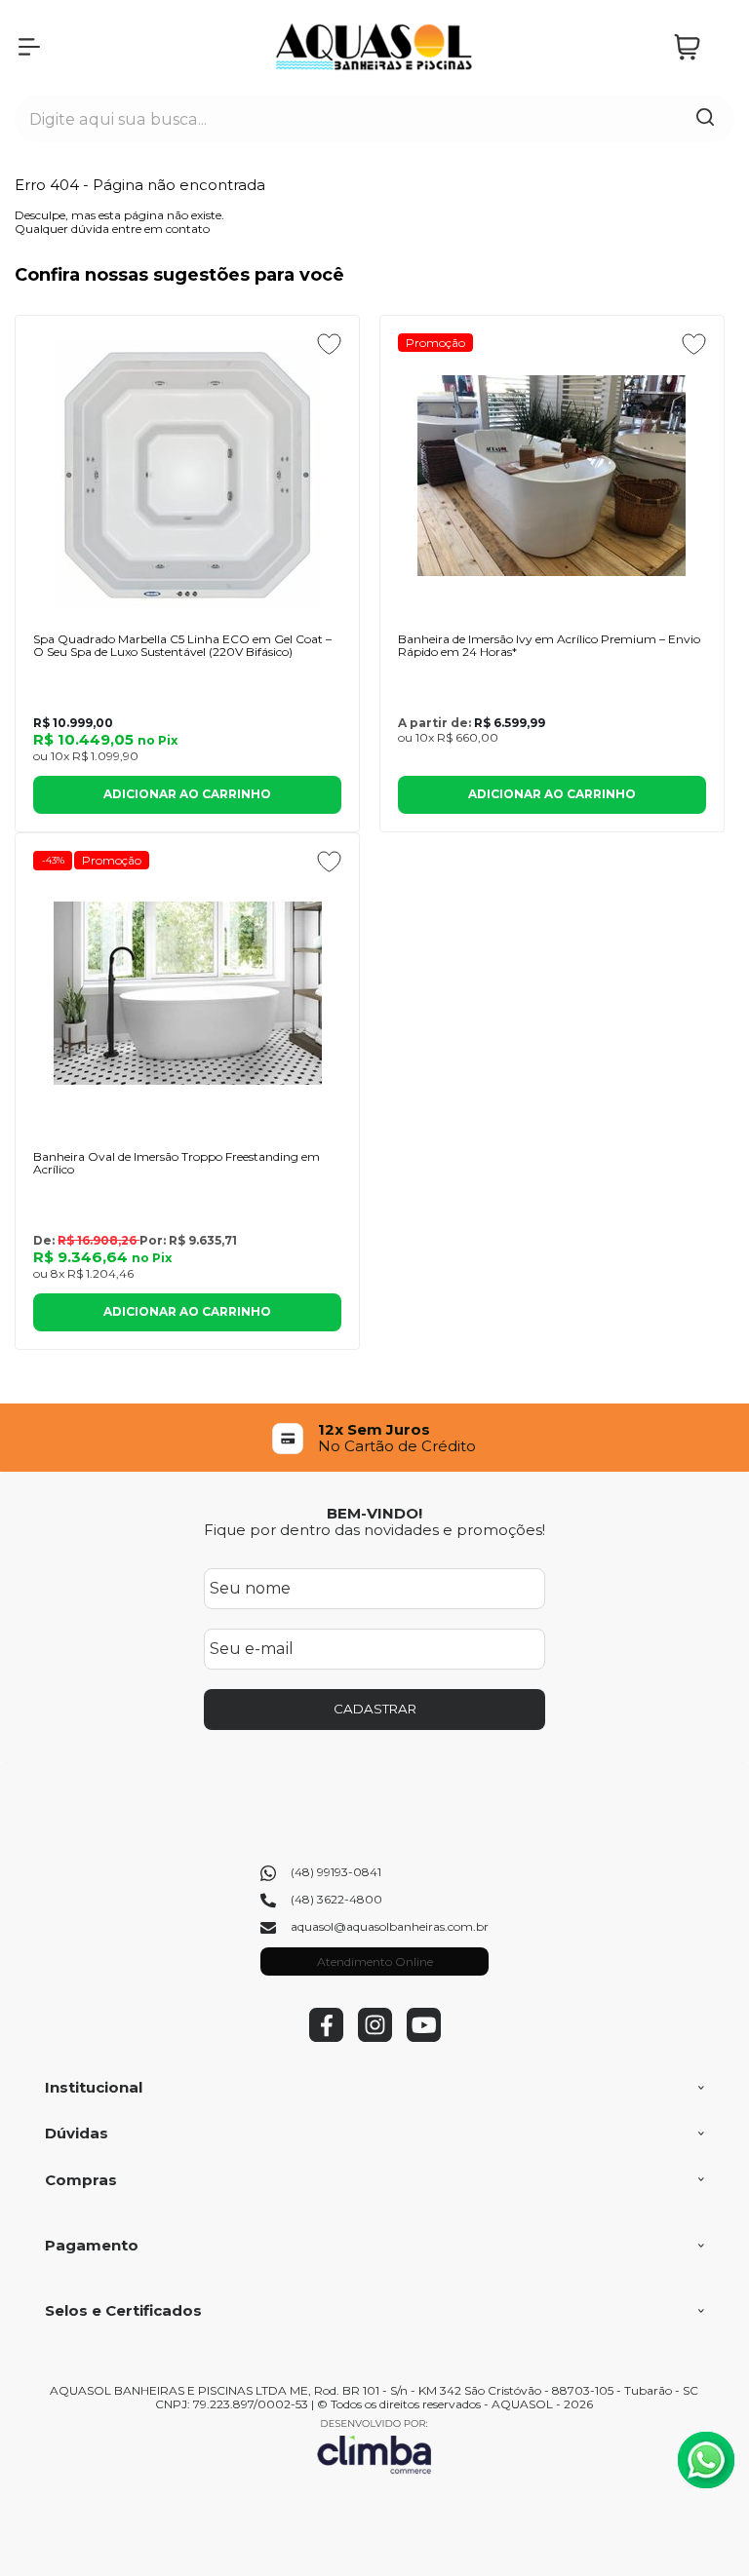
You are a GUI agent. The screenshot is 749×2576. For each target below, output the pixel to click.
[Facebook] (326, 2038)
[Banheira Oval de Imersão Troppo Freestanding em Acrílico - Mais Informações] (187, 993)
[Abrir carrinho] (699, 47)
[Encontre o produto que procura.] (705, 119)
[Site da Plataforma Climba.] (374, 2446)
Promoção (435, 343)
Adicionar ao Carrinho (187, 794)
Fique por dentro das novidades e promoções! (374, 1530)
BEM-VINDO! (374, 1513)
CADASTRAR (375, 1709)
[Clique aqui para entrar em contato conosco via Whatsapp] (706, 2460)
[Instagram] (375, 2038)
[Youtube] (424, 2038)
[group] (374, 1438)
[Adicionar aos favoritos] (329, 344)
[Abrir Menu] (29, 47)
